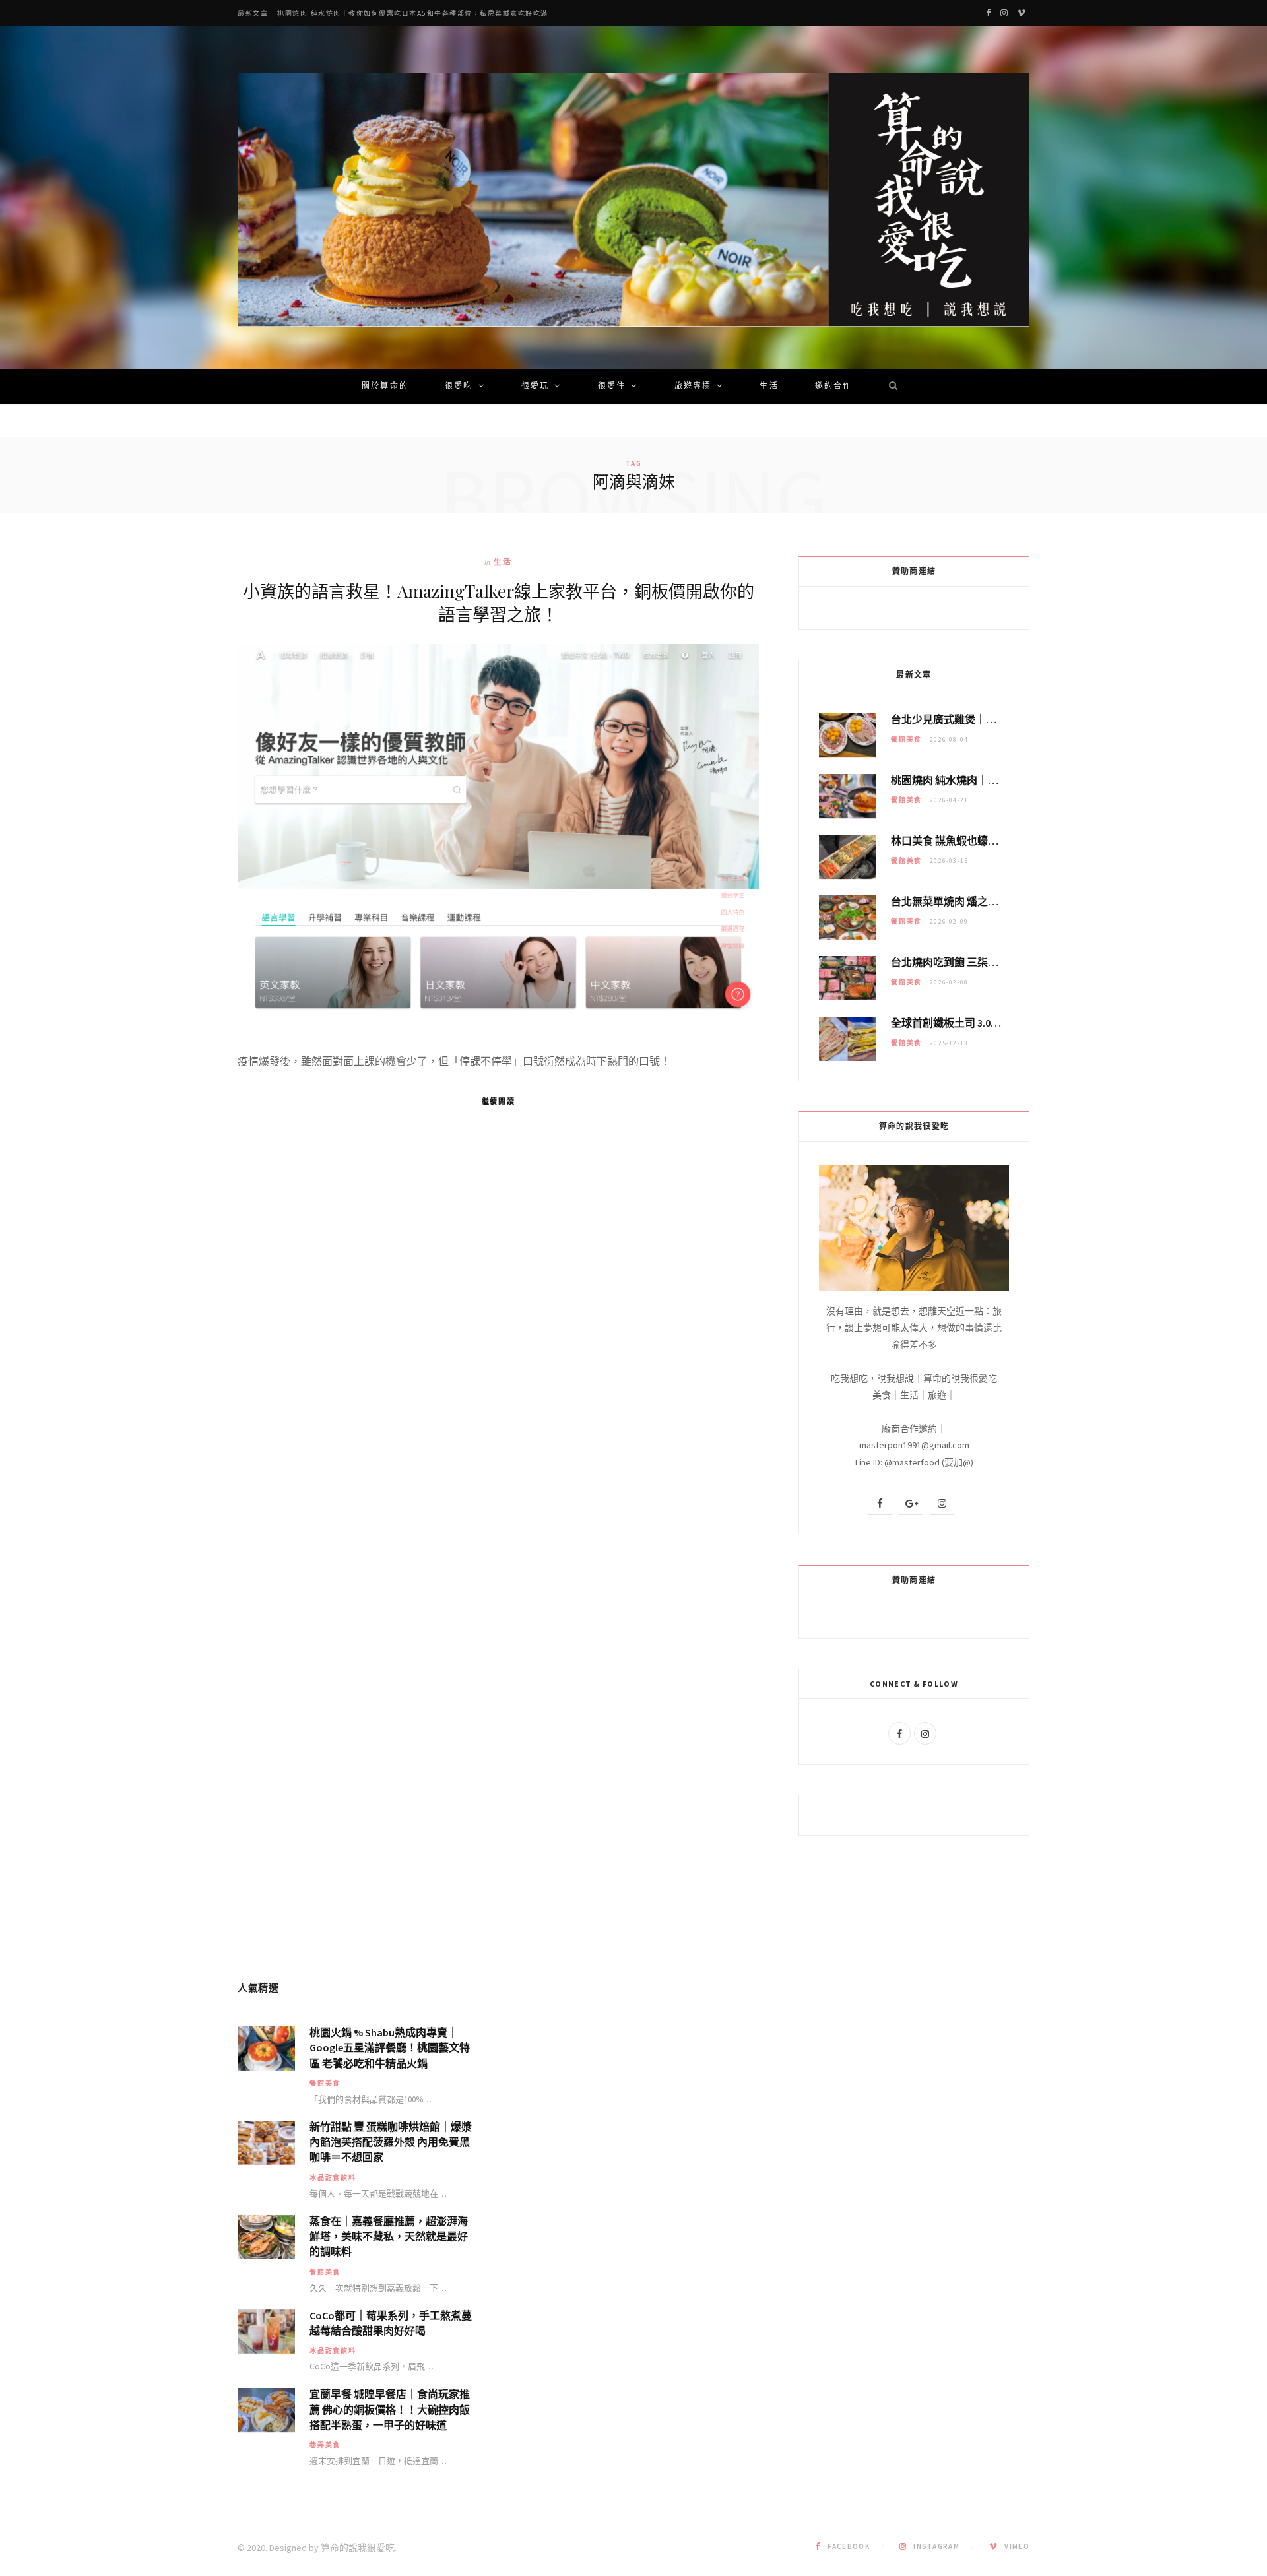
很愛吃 (459, 387)
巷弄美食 (325, 2445)
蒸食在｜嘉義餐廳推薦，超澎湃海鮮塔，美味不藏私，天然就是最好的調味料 (389, 2236)
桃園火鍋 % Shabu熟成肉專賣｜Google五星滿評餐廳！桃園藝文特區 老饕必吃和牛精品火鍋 (390, 2047)
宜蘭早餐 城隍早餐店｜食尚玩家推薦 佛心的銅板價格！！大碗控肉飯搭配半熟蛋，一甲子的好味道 (390, 2409)
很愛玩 (535, 387)
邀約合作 (834, 387)
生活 (769, 387)
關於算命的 (385, 387)
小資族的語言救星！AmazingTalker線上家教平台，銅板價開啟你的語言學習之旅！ (499, 602)
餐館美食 (906, 739)
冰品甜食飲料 (333, 2178)
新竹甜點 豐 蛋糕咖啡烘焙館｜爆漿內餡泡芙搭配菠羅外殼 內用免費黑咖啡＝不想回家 (391, 2142)
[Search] (889, 387)
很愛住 (612, 387)
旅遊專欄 (693, 387)
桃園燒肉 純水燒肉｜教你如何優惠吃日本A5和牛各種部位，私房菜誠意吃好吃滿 (413, 14)
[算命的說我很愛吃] (633, 200)
